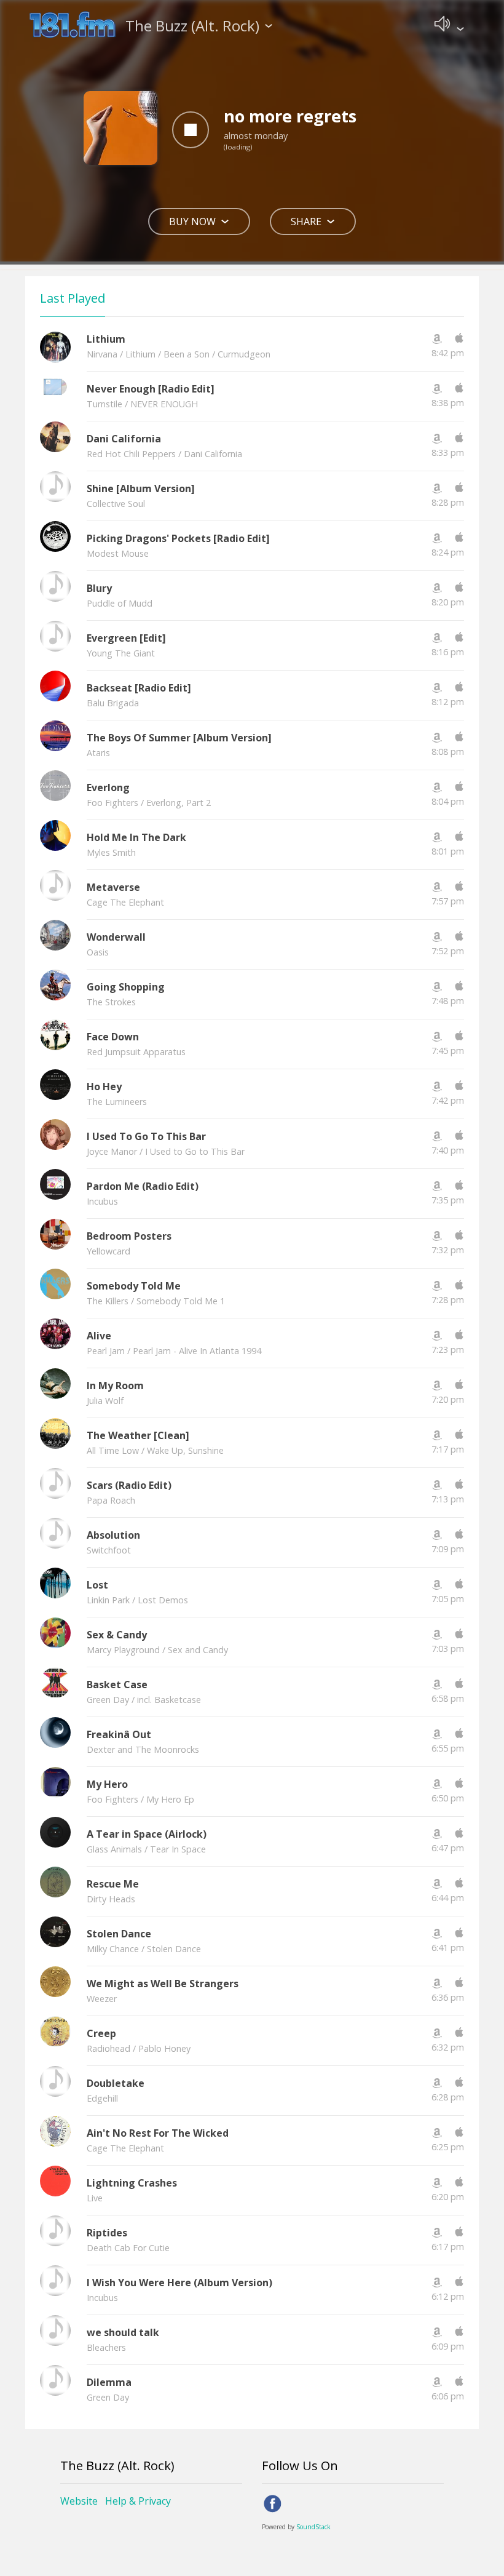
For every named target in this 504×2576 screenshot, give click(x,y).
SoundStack (313, 2527)
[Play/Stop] (191, 130)
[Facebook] (273, 2504)
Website (79, 2501)
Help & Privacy (138, 2501)
